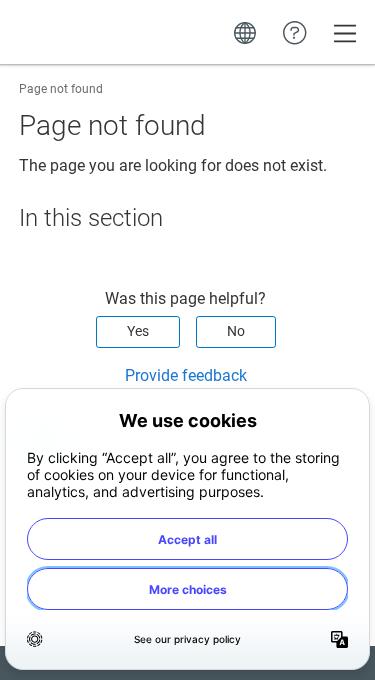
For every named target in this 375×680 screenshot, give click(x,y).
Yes (138, 331)
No (236, 331)
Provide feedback (186, 375)
